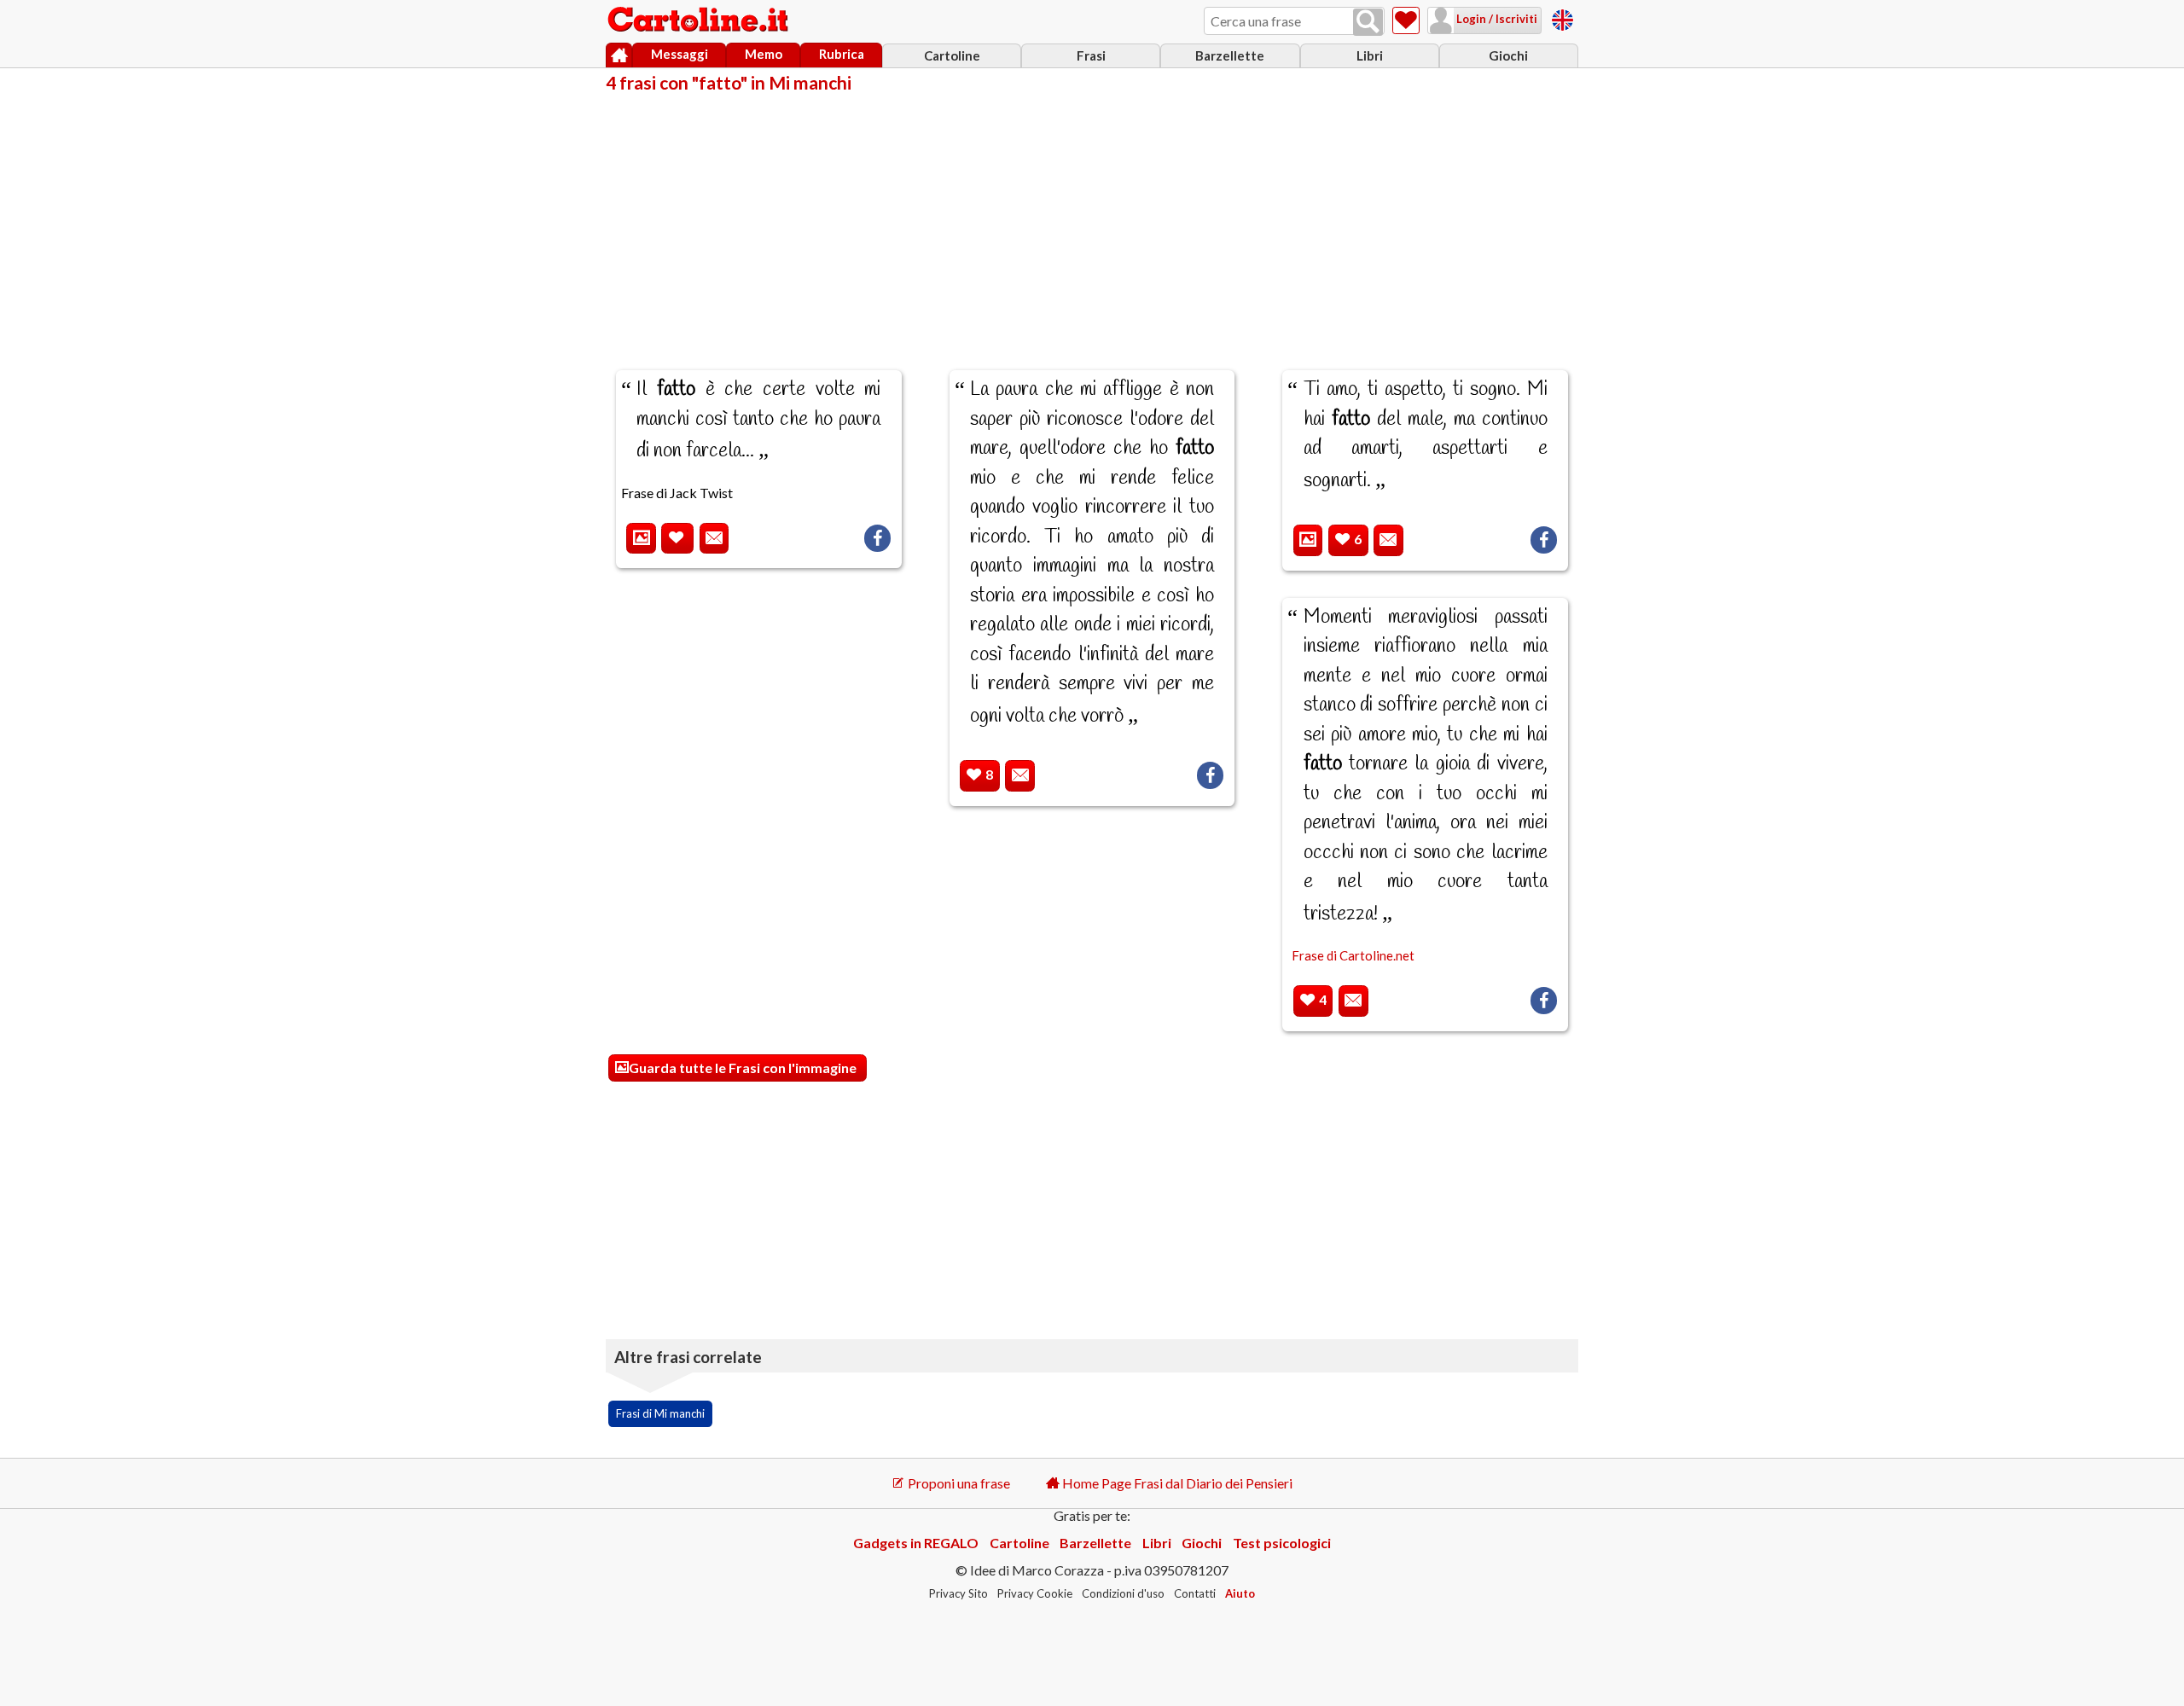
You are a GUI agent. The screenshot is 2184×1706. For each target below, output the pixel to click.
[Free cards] (1562, 17)
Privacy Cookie (1035, 1593)
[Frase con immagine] (641, 539)
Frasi (1091, 55)
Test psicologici (1282, 1543)
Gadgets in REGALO (916, 1543)
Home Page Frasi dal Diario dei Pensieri (1176, 1483)
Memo (764, 54)
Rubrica (842, 54)
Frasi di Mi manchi (660, 1413)
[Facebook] (877, 538)
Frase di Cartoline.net (1353, 955)
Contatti (1195, 1593)
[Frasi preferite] (1406, 20)
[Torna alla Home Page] (700, 20)
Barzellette (1230, 55)
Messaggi (680, 54)
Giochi (1508, 55)
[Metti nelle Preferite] (677, 539)
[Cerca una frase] (1368, 22)
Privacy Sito (958, 1593)
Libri (1370, 55)
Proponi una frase (958, 1483)
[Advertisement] (1092, 220)
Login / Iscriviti (1496, 19)
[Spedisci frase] (714, 539)
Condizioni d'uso (1123, 1593)
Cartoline (952, 55)
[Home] (619, 55)
